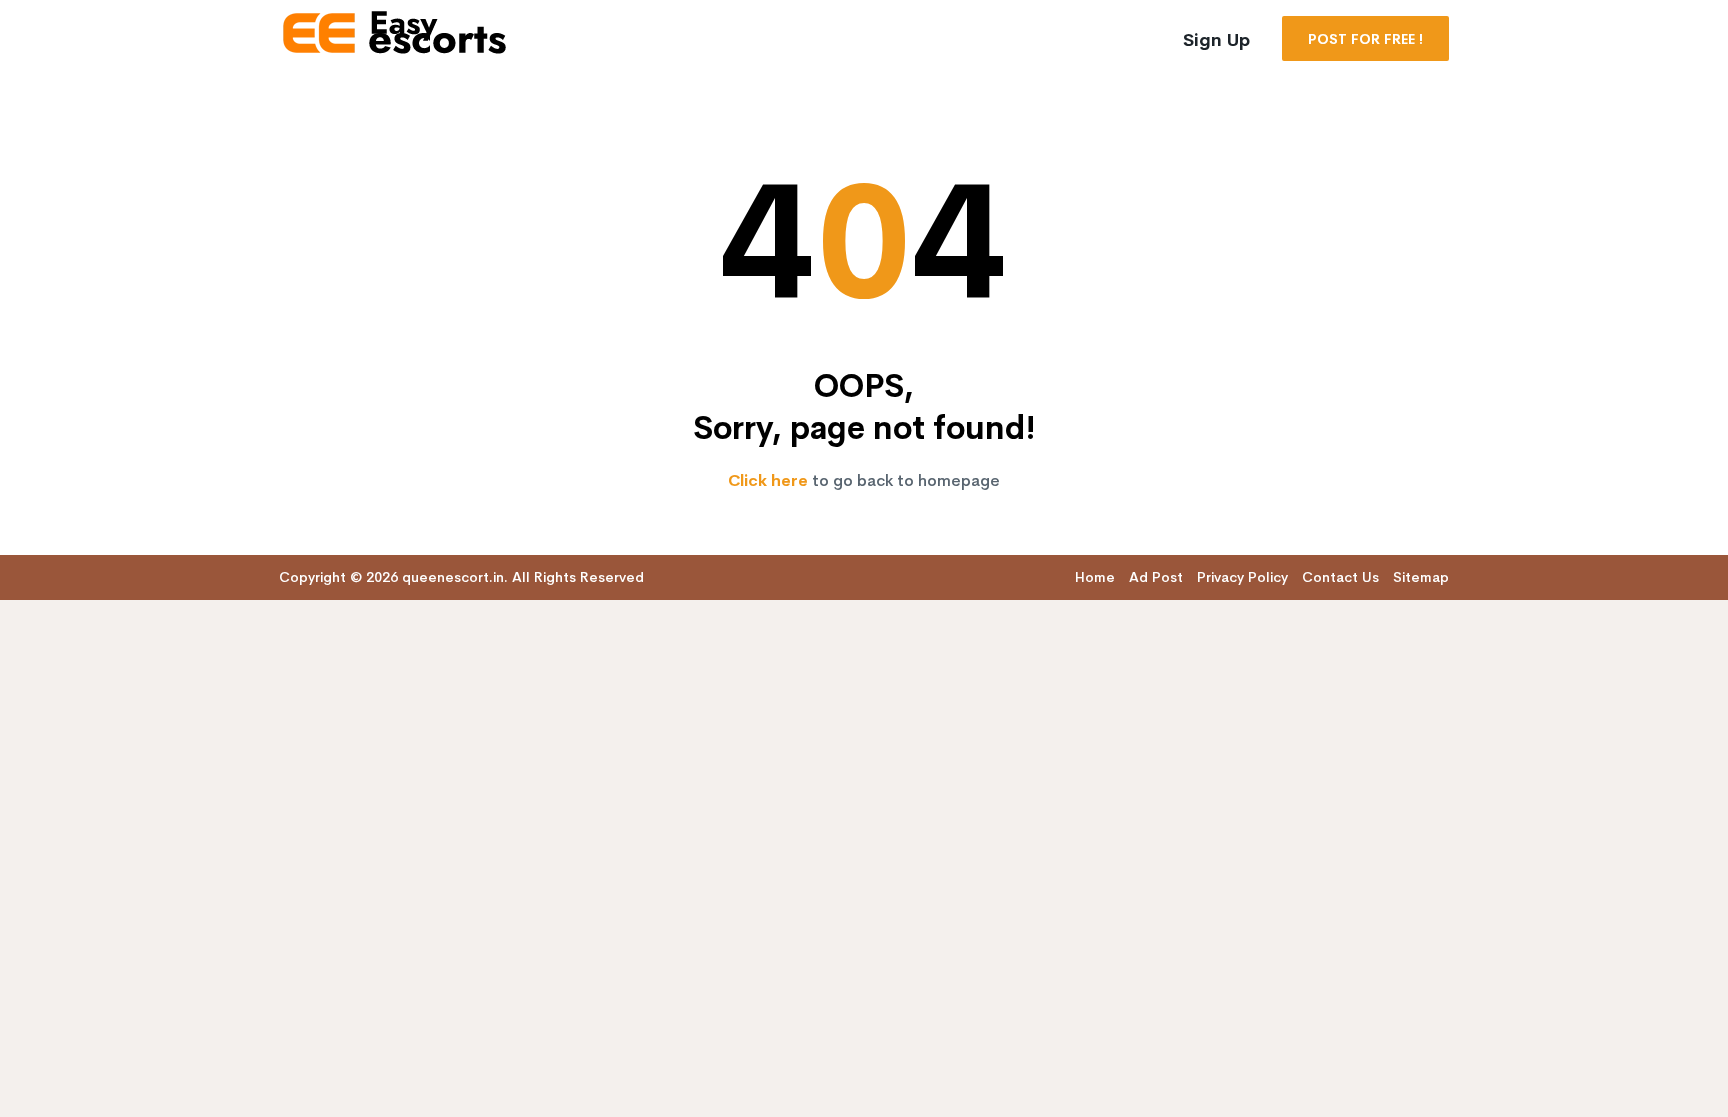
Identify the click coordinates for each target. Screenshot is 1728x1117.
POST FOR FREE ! (1365, 39)
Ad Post (1156, 577)
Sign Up (1216, 40)
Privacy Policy (1242, 577)
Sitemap (1421, 577)
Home (1095, 577)
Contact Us (1340, 577)
